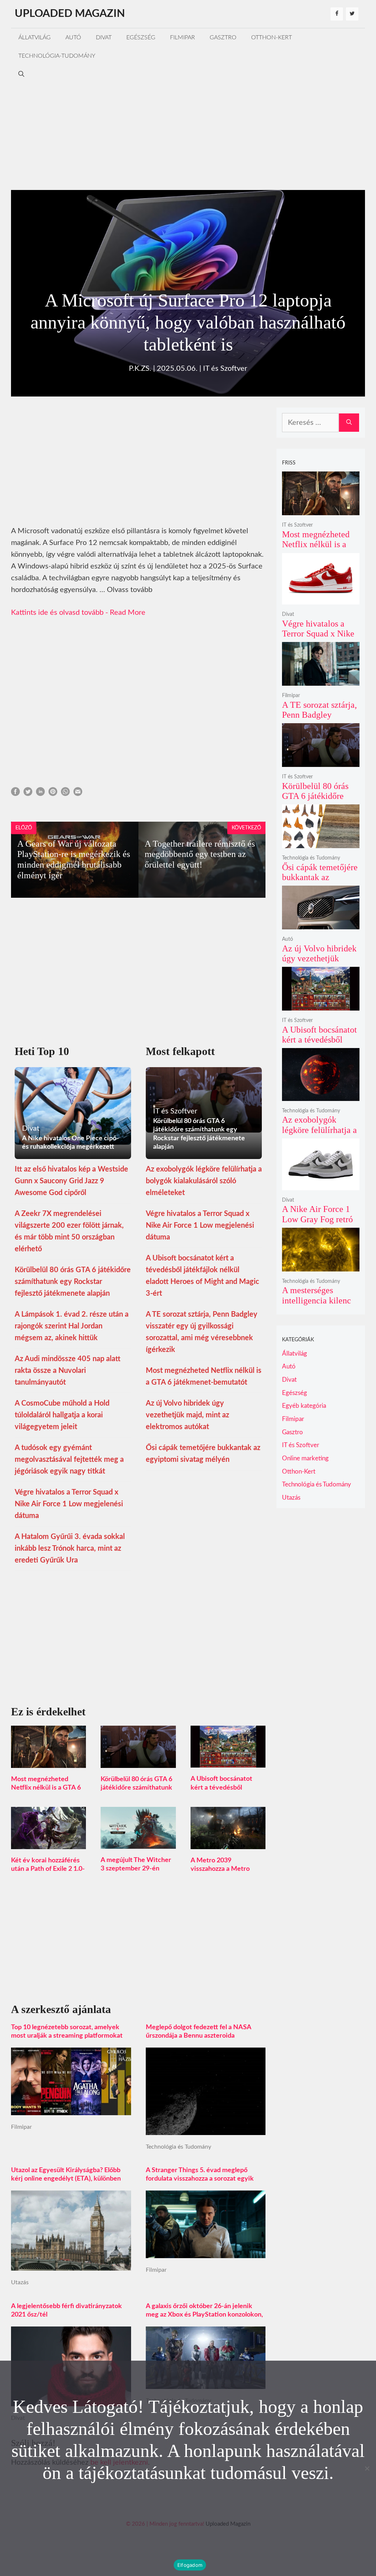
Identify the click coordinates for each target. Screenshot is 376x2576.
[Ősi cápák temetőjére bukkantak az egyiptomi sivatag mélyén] (321, 843)
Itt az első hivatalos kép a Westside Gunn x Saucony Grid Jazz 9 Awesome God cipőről (71, 1181)
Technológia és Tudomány (178, 2147)
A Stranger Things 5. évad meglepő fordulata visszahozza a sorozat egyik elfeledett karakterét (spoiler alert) (200, 2179)
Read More (128, 613)
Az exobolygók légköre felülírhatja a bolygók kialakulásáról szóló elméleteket (204, 1181)
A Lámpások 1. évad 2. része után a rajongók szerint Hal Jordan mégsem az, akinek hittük (72, 1326)
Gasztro (223, 37)
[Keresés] (349, 423)
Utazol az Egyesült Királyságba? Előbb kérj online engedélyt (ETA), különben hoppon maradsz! (66, 2179)
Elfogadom (190, 2565)
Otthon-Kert (272, 37)
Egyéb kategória (304, 1406)
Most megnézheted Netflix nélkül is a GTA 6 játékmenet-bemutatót (46, 1788)
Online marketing (305, 1458)
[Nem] (367, 2468)
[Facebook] (337, 14)
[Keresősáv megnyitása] (21, 74)
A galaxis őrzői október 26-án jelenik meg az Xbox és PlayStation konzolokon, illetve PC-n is (204, 2315)
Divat (104, 37)
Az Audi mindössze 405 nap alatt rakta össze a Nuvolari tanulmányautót (68, 1371)
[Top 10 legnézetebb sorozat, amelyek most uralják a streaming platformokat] (71, 2109)
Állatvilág (35, 37)
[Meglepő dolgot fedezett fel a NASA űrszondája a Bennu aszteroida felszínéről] (206, 2129)
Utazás (20, 2282)
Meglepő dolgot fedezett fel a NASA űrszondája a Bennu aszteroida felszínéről (199, 2036)
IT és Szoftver (225, 369)
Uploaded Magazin (70, 14)
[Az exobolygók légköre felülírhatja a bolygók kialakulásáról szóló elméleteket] (321, 1096)
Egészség (141, 37)
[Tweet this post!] (28, 794)
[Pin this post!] (53, 794)
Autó (73, 37)
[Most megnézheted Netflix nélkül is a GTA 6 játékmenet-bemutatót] (48, 1762)
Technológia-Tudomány (57, 56)
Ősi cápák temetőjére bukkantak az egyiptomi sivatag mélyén (320, 882)
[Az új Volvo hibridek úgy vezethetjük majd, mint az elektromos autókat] (321, 924)
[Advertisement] (188, 135)
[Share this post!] (15, 794)
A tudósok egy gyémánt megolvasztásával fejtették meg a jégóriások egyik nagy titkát (69, 1460)
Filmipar (182, 37)
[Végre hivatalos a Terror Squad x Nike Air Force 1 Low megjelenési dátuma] (321, 600)
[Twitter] (352, 14)
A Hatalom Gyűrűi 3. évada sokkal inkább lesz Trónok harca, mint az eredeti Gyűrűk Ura (70, 1549)
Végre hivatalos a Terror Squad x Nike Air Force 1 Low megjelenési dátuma (69, 1504)
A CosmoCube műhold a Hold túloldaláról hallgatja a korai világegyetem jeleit (62, 1415)
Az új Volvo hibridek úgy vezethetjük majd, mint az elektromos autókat (187, 1415)
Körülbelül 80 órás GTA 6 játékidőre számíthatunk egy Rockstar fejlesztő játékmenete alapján (73, 1282)
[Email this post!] (78, 794)
